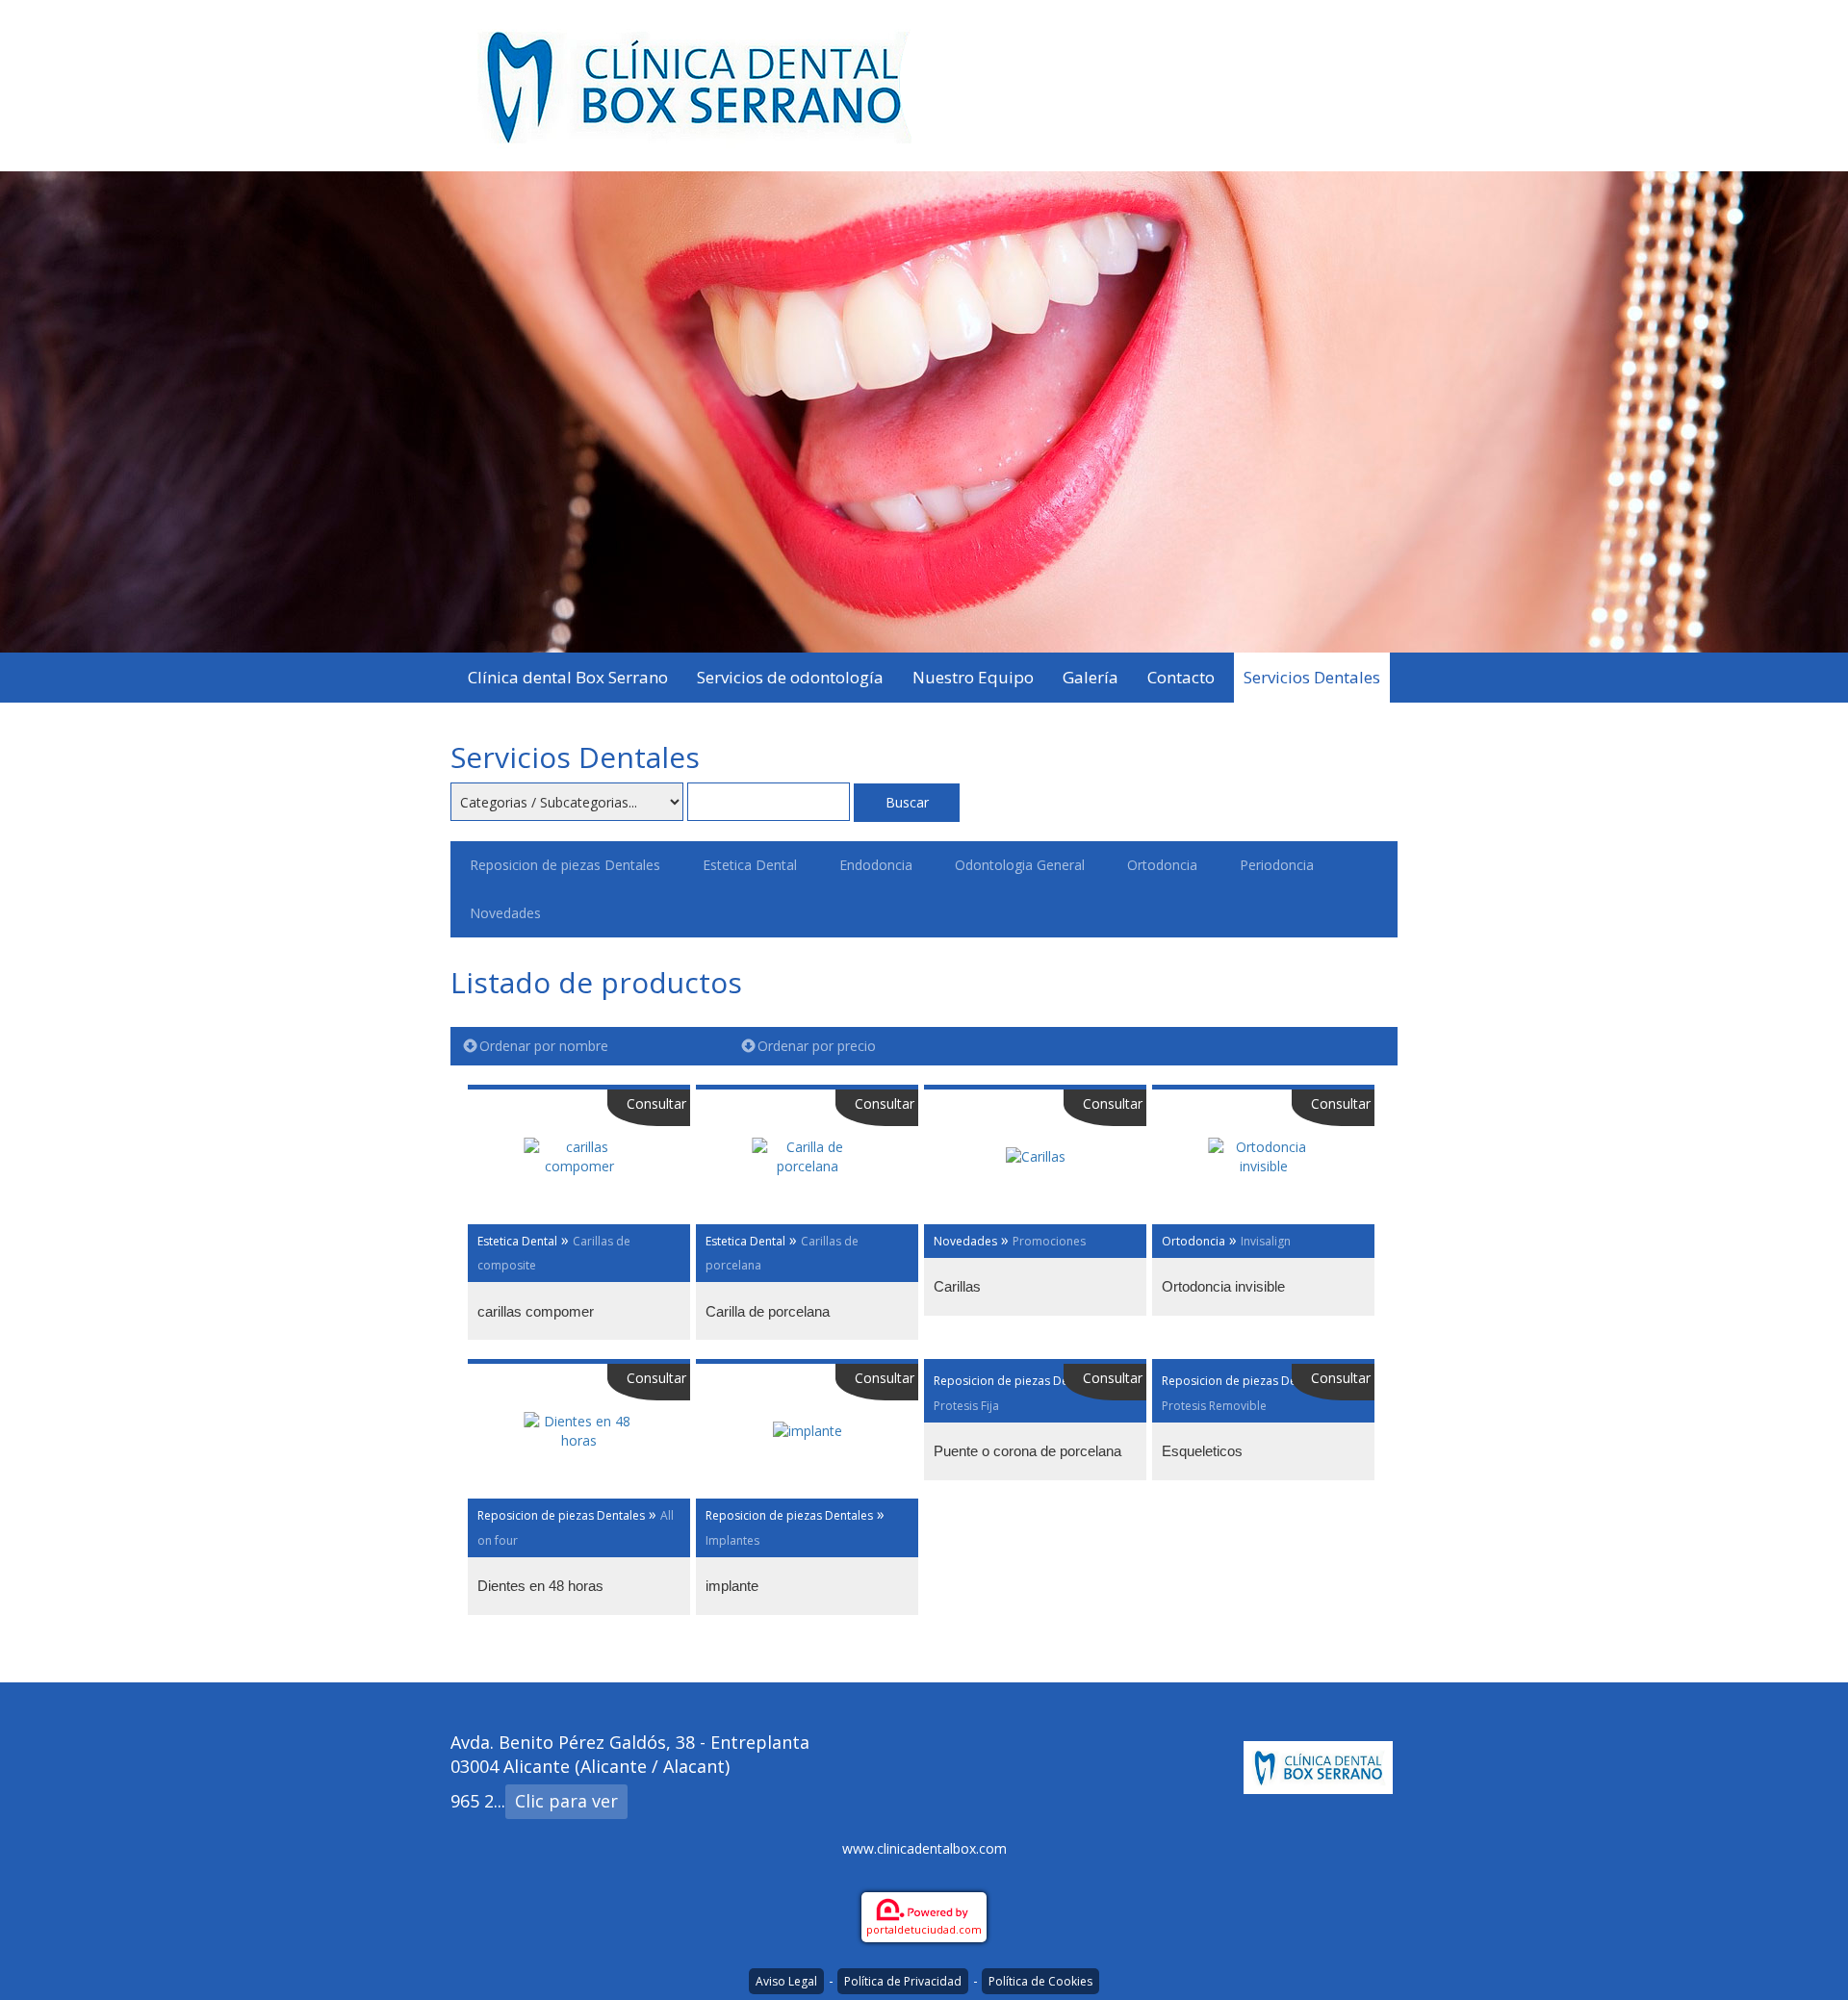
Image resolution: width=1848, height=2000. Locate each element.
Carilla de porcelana (768, 1311)
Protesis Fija (966, 1406)
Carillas (957, 1286)
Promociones (1049, 1241)
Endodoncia (876, 865)
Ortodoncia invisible (1223, 1286)
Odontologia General (1020, 865)
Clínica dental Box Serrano (568, 677)
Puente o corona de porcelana (1027, 1451)
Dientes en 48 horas (540, 1586)
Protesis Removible (1214, 1406)
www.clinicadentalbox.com (924, 1848)
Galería (1091, 677)
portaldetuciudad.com (924, 1929)
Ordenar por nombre (544, 1046)
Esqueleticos (1202, 1451)
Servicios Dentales (1312, 677)
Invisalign (1266, 1241)
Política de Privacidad (903, 1981)
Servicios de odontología (790, 677)
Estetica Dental (750, 865)
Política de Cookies (1040, 1981)
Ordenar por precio (817, 1046)
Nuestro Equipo (973, 677)
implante (732, 1586)
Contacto (1181, 677)
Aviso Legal (786, 1981)
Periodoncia (1277, 865)
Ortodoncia (1162, 865)
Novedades (505, 913)
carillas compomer (536, 1311)
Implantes (732, 1540)
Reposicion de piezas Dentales (565, 865)
